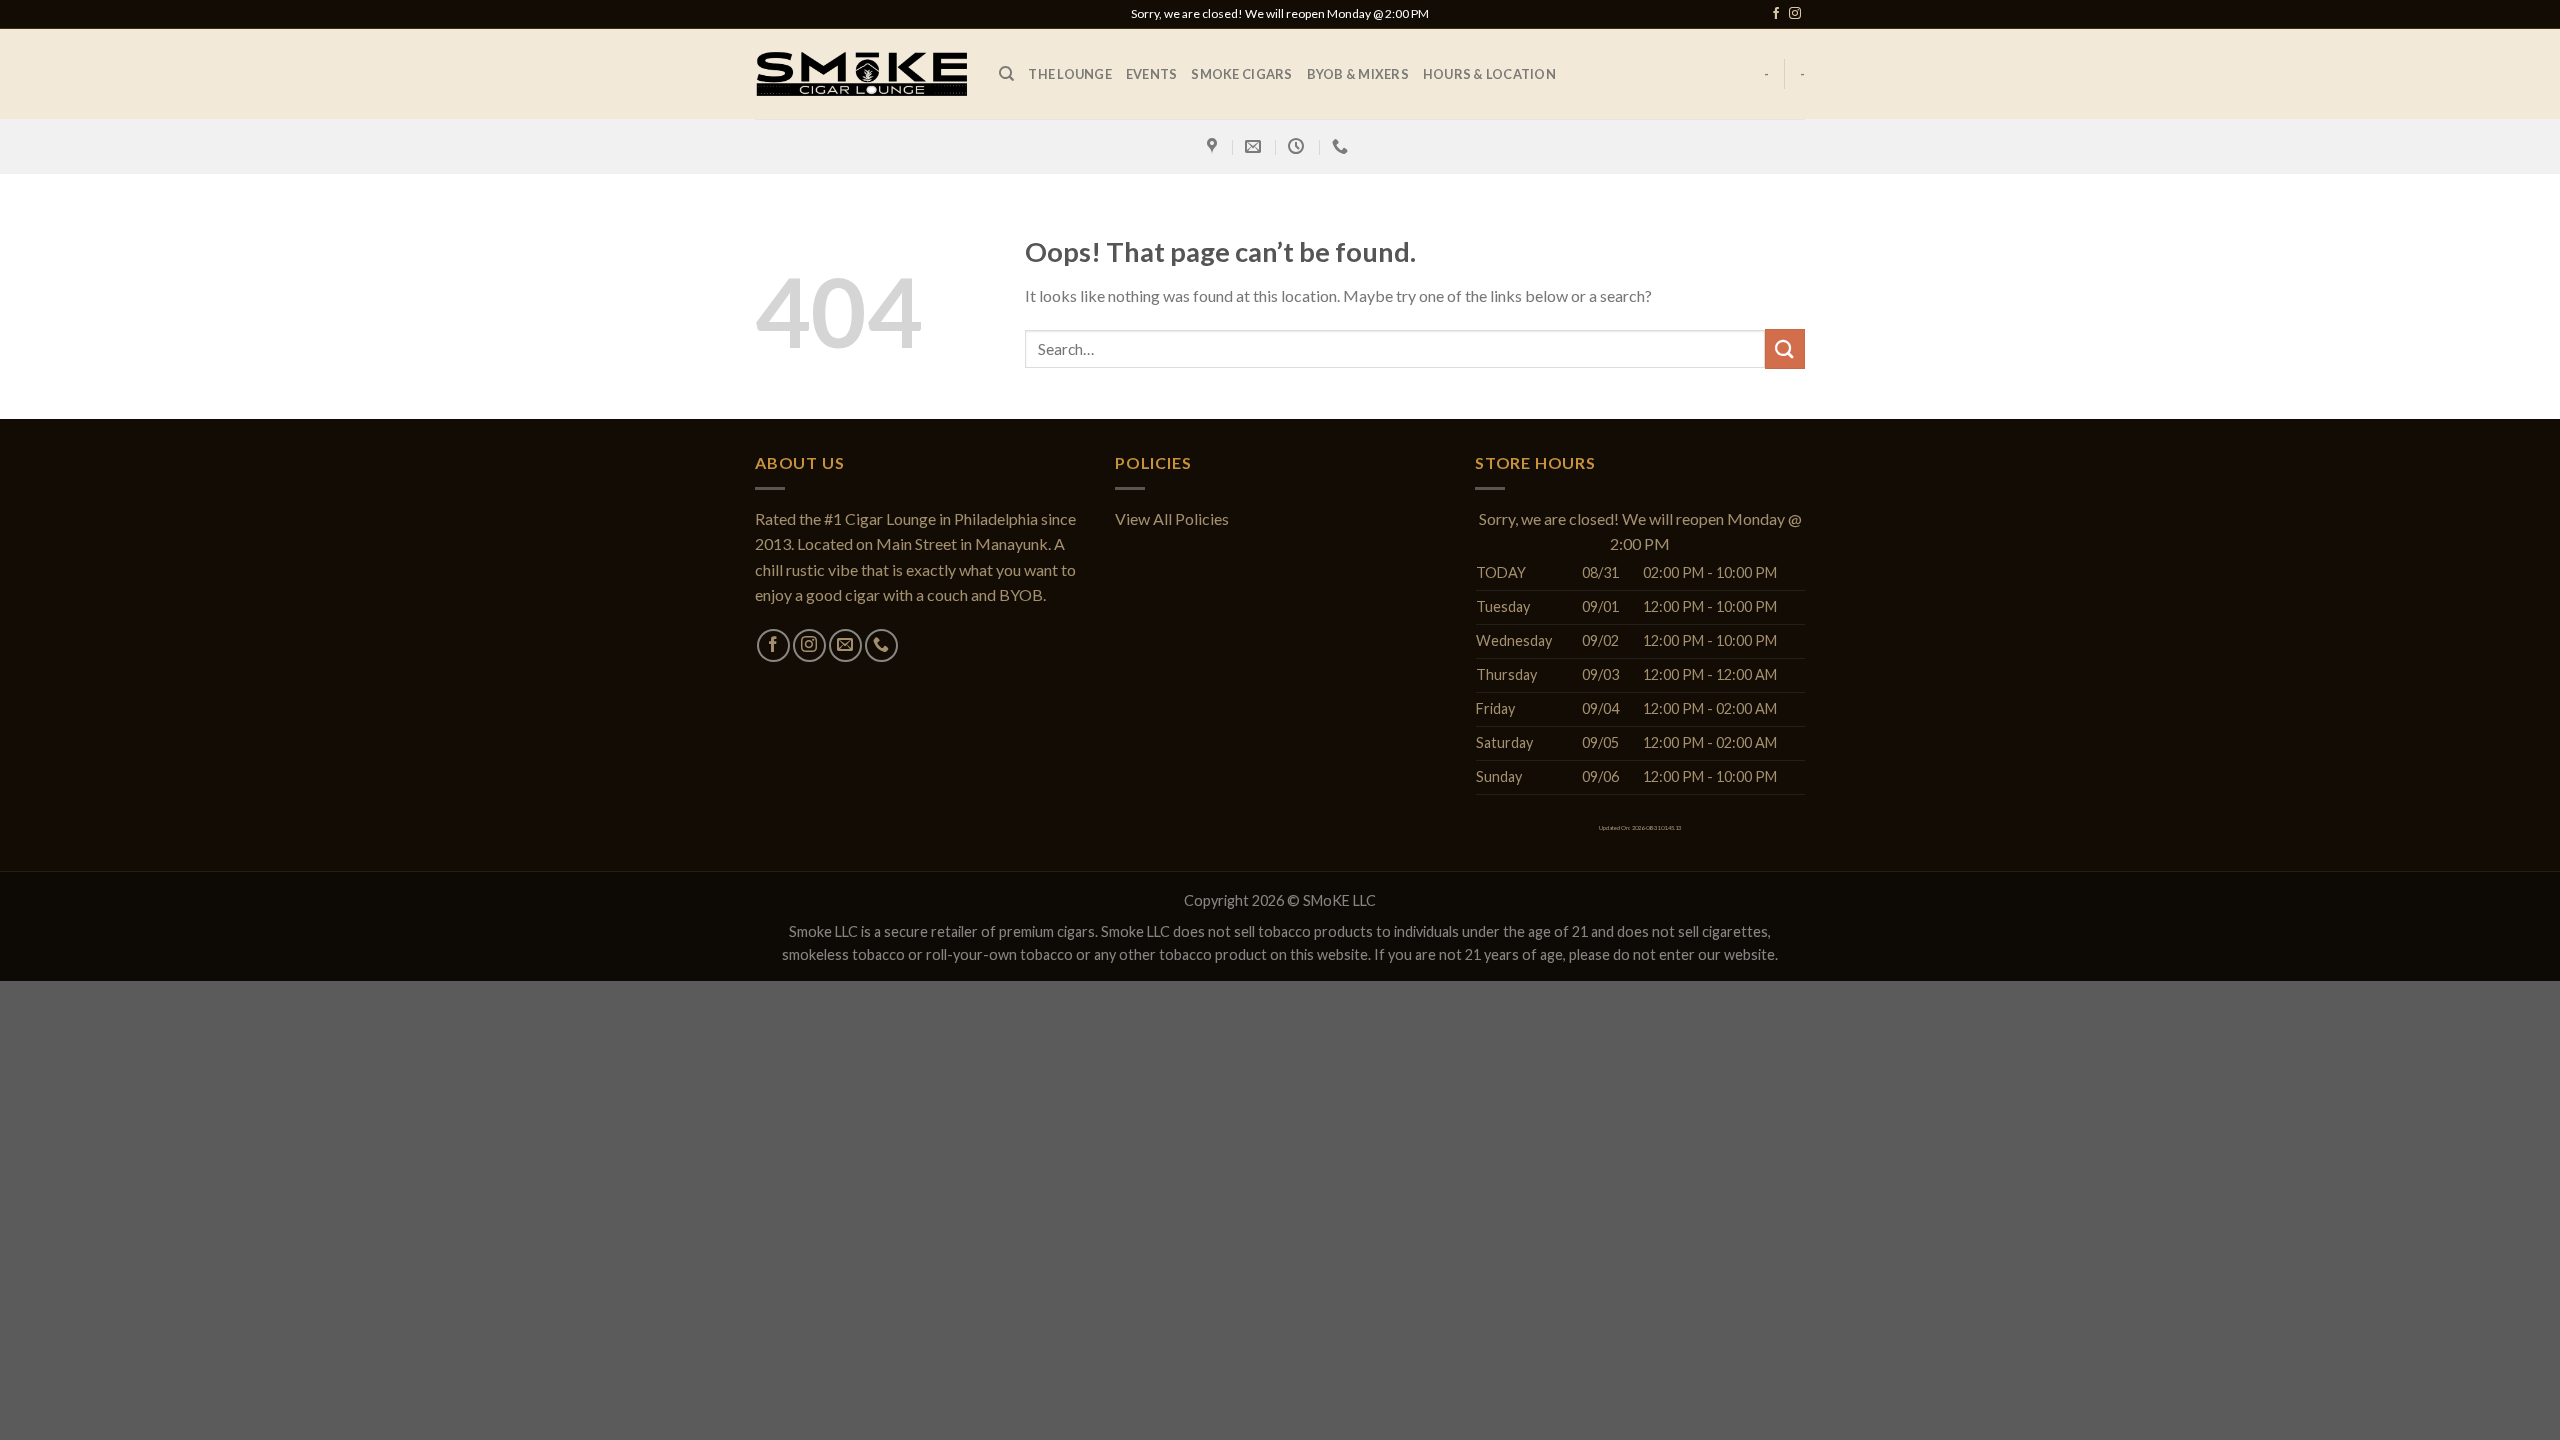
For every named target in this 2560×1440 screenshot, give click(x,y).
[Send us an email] (845, 645)
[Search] (1006, 74)
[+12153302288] (1342, 146)
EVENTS (1152, 74)
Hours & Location (1489, 74)
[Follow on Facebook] (1776, 14)
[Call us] (881, 645)
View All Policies (1172, 518)
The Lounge (1070, 74)
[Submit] (1785, 348)
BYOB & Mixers (1358, 74)
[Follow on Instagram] (1795, 14)
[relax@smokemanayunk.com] (1255, 146)
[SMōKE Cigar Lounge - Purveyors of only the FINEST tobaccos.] (862, 73)
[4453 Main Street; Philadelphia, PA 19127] (1214, 146)
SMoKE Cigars (1241, 74)
